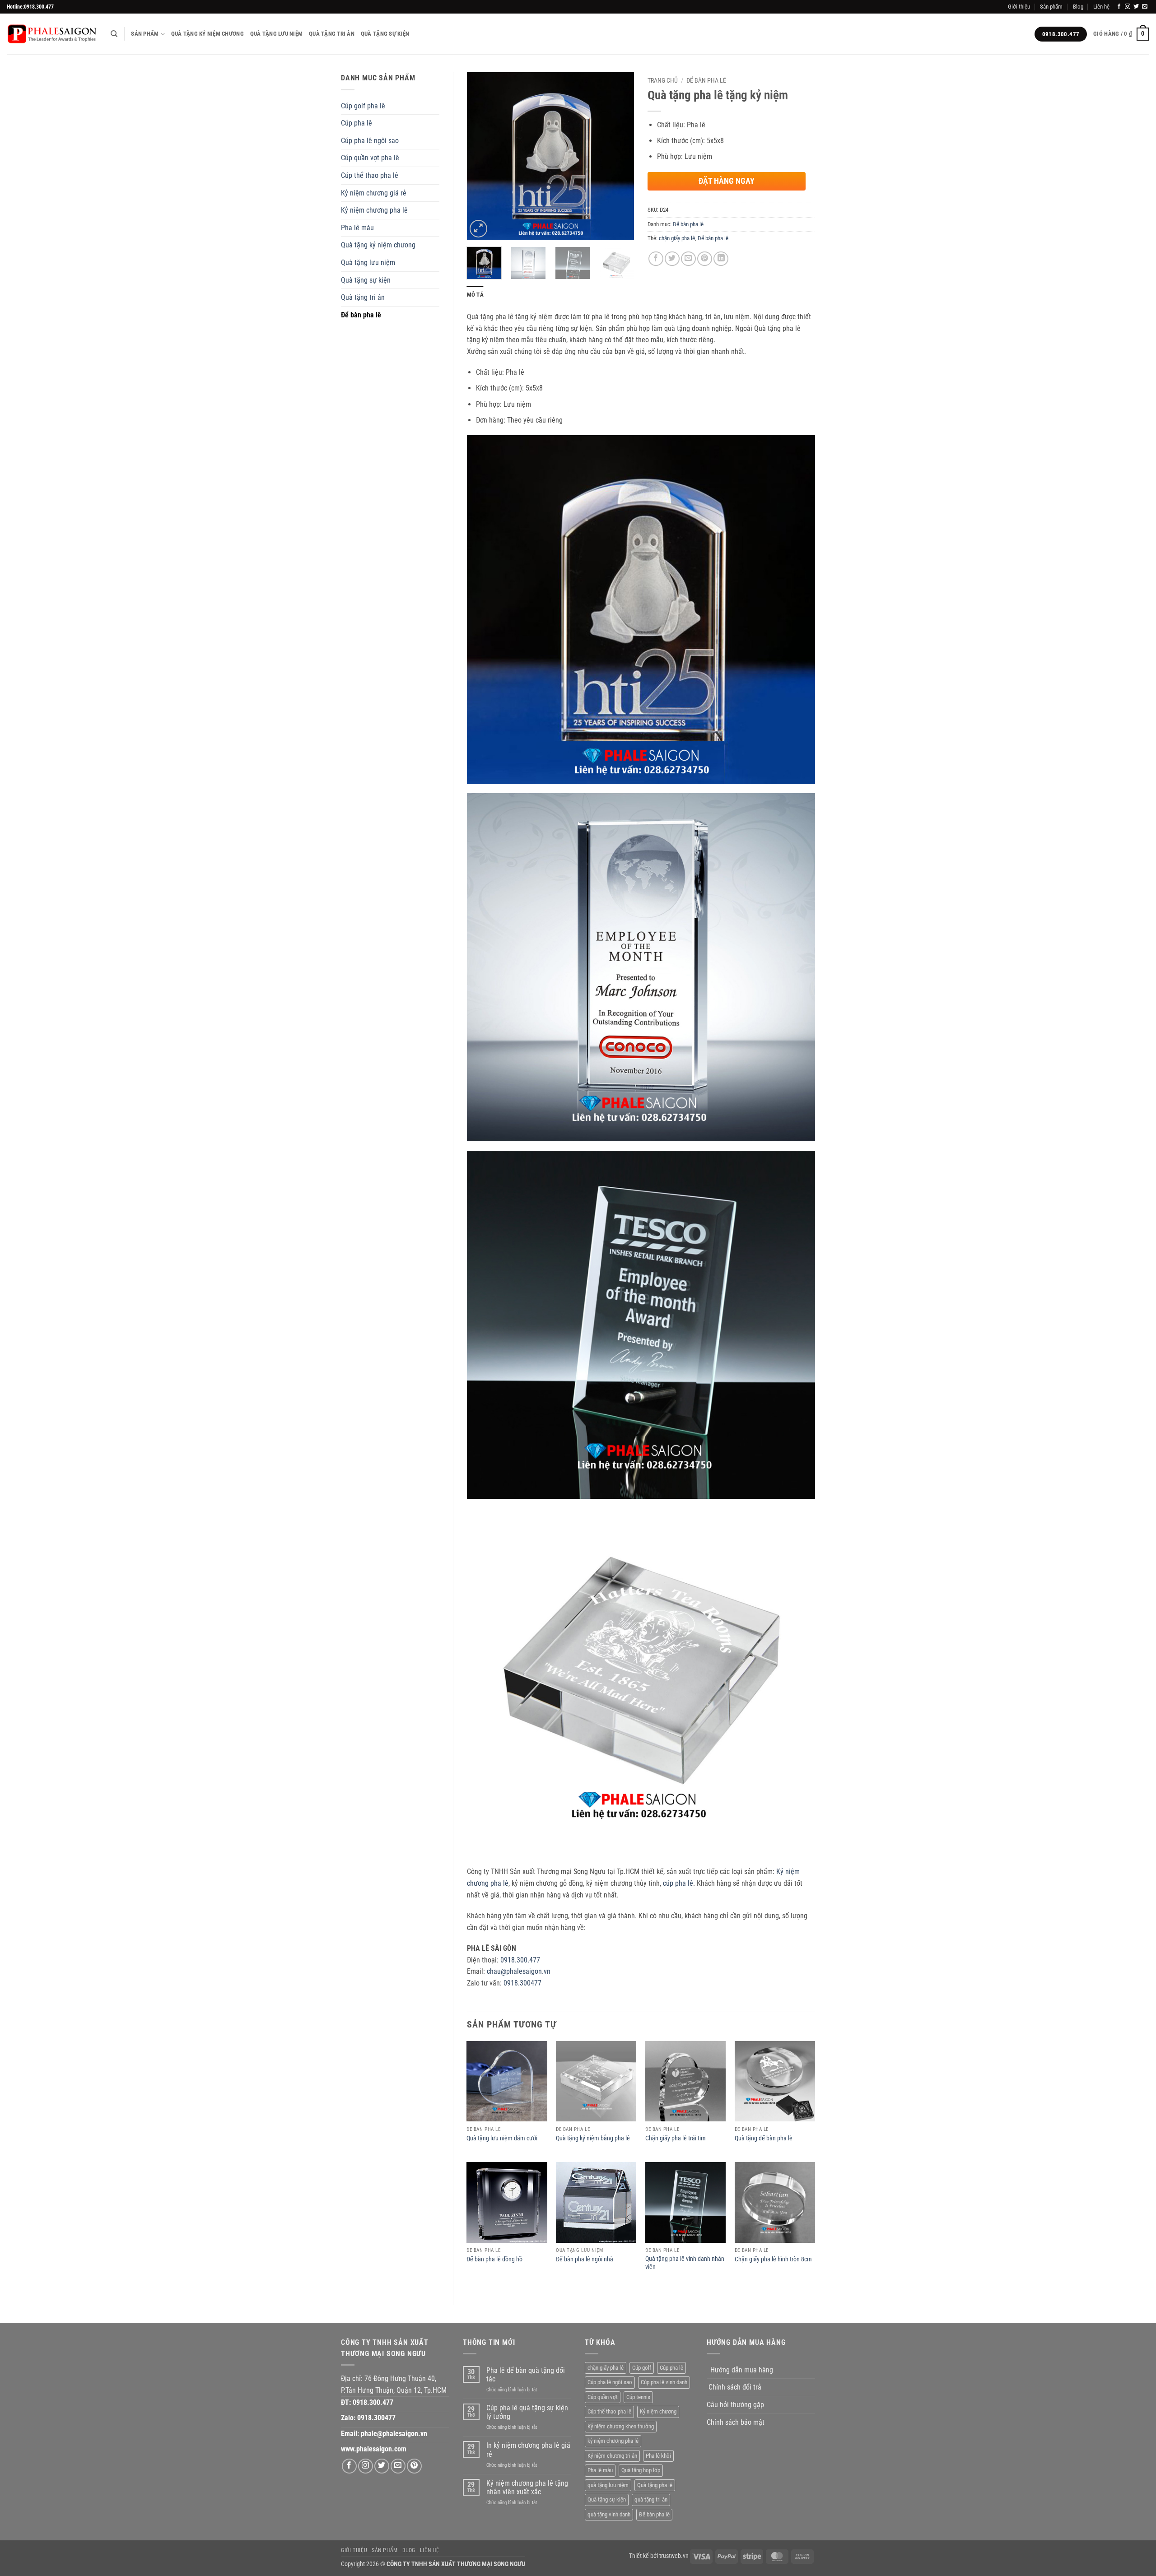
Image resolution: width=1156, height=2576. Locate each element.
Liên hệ (1101, 7)
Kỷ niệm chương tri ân (612, 2456)
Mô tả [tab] (475, 295)
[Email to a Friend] (688, 259)
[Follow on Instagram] (1128, 7)
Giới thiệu (1019, 7)
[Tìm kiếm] (114, 34)
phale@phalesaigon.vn (394, 2434)
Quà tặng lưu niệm (276, 34)
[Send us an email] (1145, 7)
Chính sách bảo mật (736, 2422)
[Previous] (481, 156)
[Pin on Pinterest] (705, 259)
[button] (1121, 34)
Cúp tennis (638, 2397)
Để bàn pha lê (361, 315)
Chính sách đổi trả (735, 2387)
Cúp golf (642, 2368)
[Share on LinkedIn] (721, 259)
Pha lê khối (658, 2456)
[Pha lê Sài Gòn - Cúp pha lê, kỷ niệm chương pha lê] (52, 34)
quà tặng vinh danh (609, 2514)
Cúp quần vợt (603, 2397)
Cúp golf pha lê (363, 106)
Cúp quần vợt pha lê (370, 158)
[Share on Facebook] (656, 259)
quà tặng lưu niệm (608, 2485)
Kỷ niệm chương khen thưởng (621, 2426)
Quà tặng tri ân (332, 34)
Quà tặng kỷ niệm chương (207, 34)
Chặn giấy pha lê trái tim (676, 2138)
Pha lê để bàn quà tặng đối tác (526, 2375)
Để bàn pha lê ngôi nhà (585, 2259)
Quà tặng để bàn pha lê (764, 2138)
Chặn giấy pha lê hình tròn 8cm (773, 2259)
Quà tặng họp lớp (641, 2470)
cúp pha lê (678, 1883)
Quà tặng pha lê (655, 2485)
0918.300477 (522, 1983)
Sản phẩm (1051, 7)
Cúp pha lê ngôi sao (370, 141)
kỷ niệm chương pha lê (613, 2441)
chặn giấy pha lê (677, 238)
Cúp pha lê (357, 123)
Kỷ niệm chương (658, 2411)
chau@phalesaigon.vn (519, 1971)
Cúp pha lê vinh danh (664, 2382)
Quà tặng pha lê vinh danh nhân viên (685, 2263)
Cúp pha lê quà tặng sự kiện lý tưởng (527, 2412)
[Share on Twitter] (672, 259)
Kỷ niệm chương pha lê (374, 210)
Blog (1078, 7)
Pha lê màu (357, 228)
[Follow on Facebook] (1119, 7)
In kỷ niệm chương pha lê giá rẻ (528, 2450)
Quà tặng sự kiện (385, 34)
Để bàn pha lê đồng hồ (494, 2259)
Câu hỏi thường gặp (735, 2405)
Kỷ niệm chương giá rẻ (374, 193)
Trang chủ (663, 80)
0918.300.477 (520, 1960)
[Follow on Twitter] (1136, 7)
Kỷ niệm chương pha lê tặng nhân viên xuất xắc (527, 2488)
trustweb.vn (674, 2556)
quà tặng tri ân (651, 2499)
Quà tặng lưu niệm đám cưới (502, 2138)
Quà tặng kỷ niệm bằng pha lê (593, 2138)
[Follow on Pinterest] (414, 2466)
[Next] (620, 156)
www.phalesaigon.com (374, 2449)
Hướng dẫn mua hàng (742, 2370)
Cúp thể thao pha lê (370, 175)
